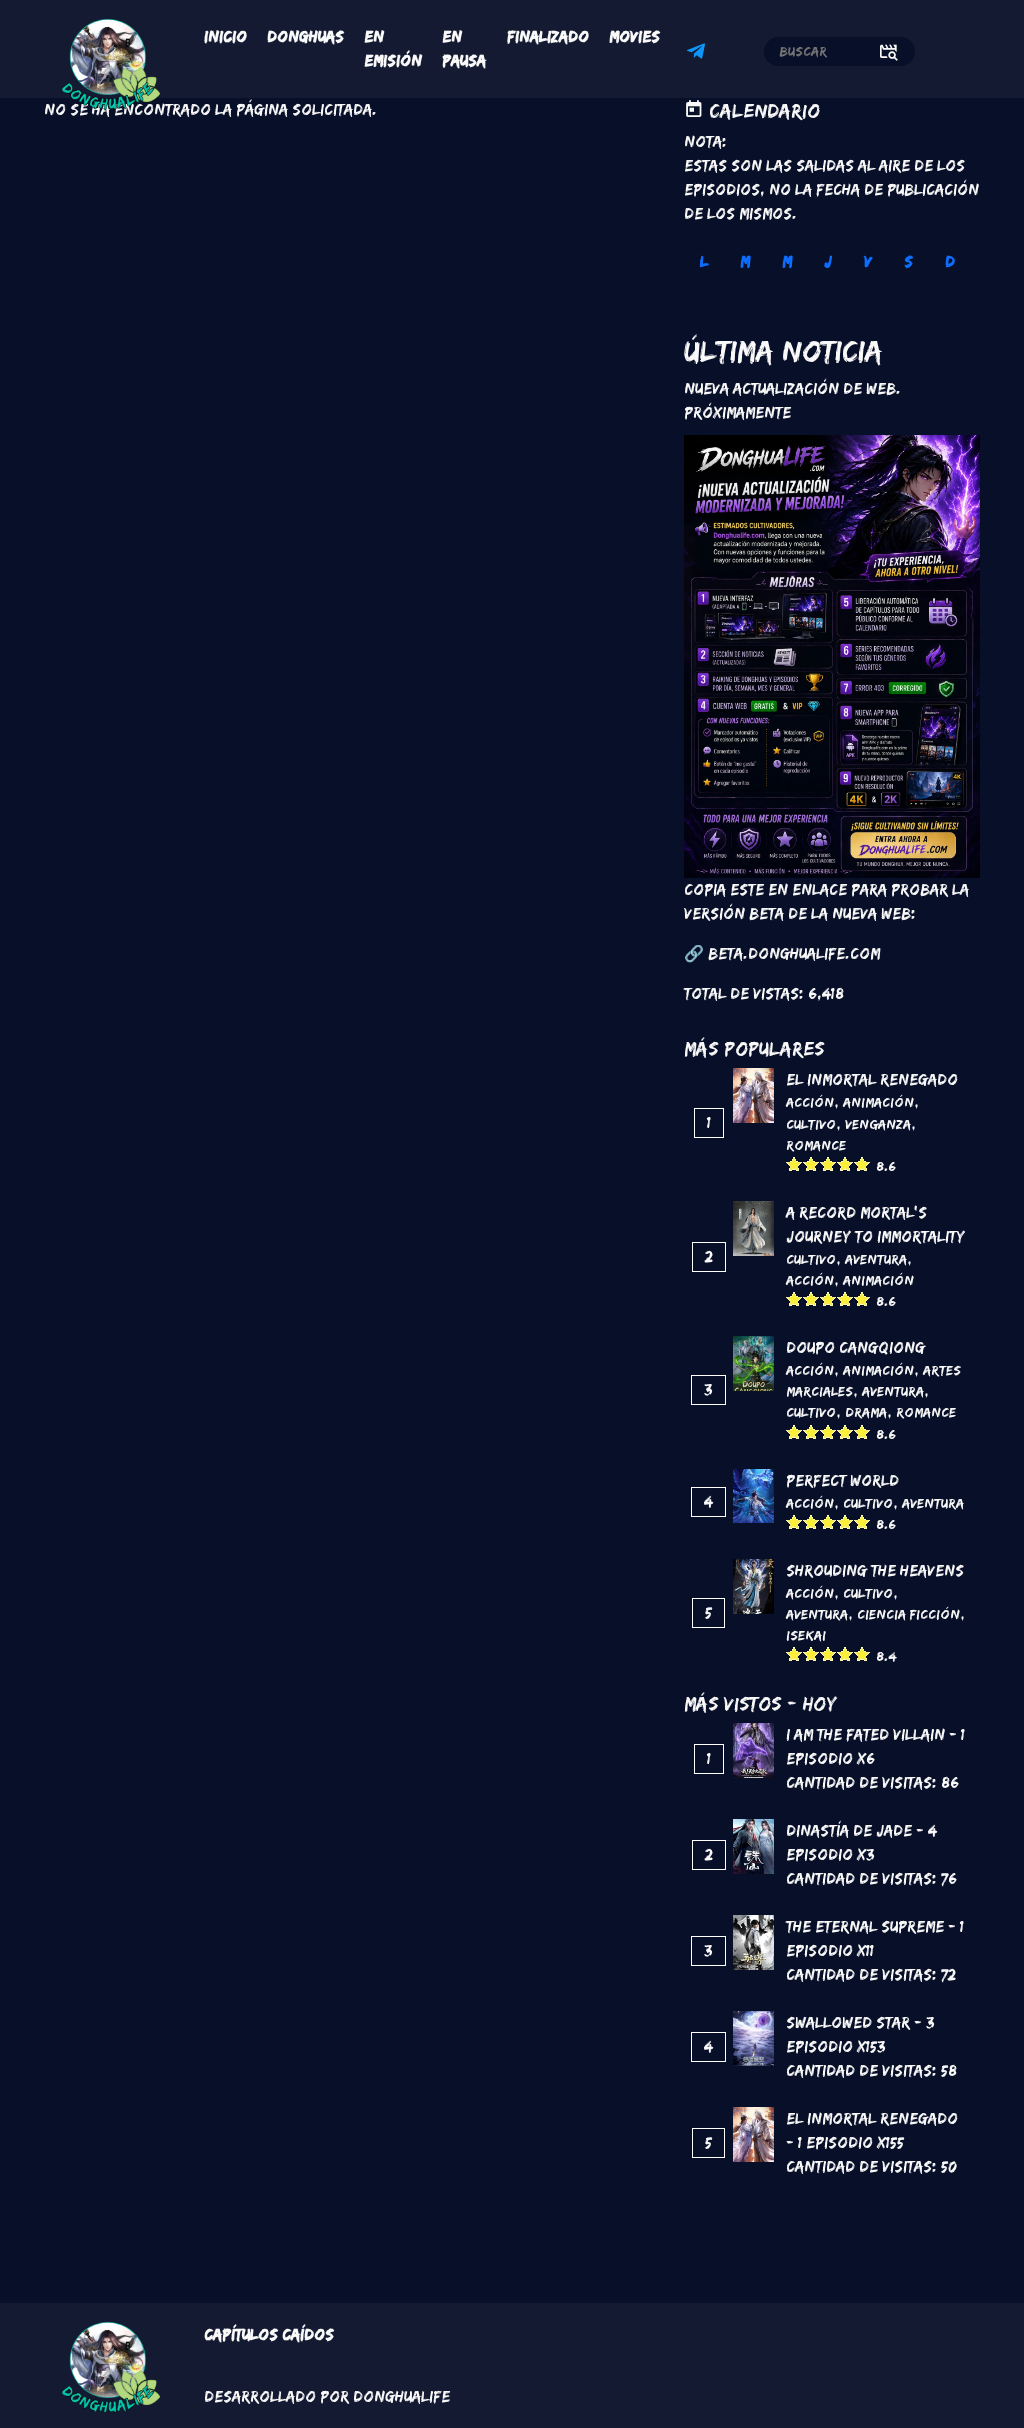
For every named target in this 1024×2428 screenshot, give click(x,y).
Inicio (225, 36)
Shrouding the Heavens (875, 1570)
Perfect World (842, 1480)
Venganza (878, 1124)
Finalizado (548, 36)
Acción (810, 1102)
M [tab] (745, 261)
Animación (878, 1102)
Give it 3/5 (828, 1163)
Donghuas (305, 36)
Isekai (806, 1635)
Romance (816, 1145)
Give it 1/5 (794, 1163)
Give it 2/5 (811, 1163)
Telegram (699, 54)
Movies (634, 36)
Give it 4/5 (845, 1163)
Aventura (876, 1259)
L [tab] (704, 261)
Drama (866, 1412)
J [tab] (828, 261)
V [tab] (868, 261)
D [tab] (950, 261)
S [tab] (908, 261)
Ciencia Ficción (908, 1614)
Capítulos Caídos (269, 2334)
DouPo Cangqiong (855, 1347)
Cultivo (811, 1124)
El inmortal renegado (872, 1079)
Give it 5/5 (862, 1163)
